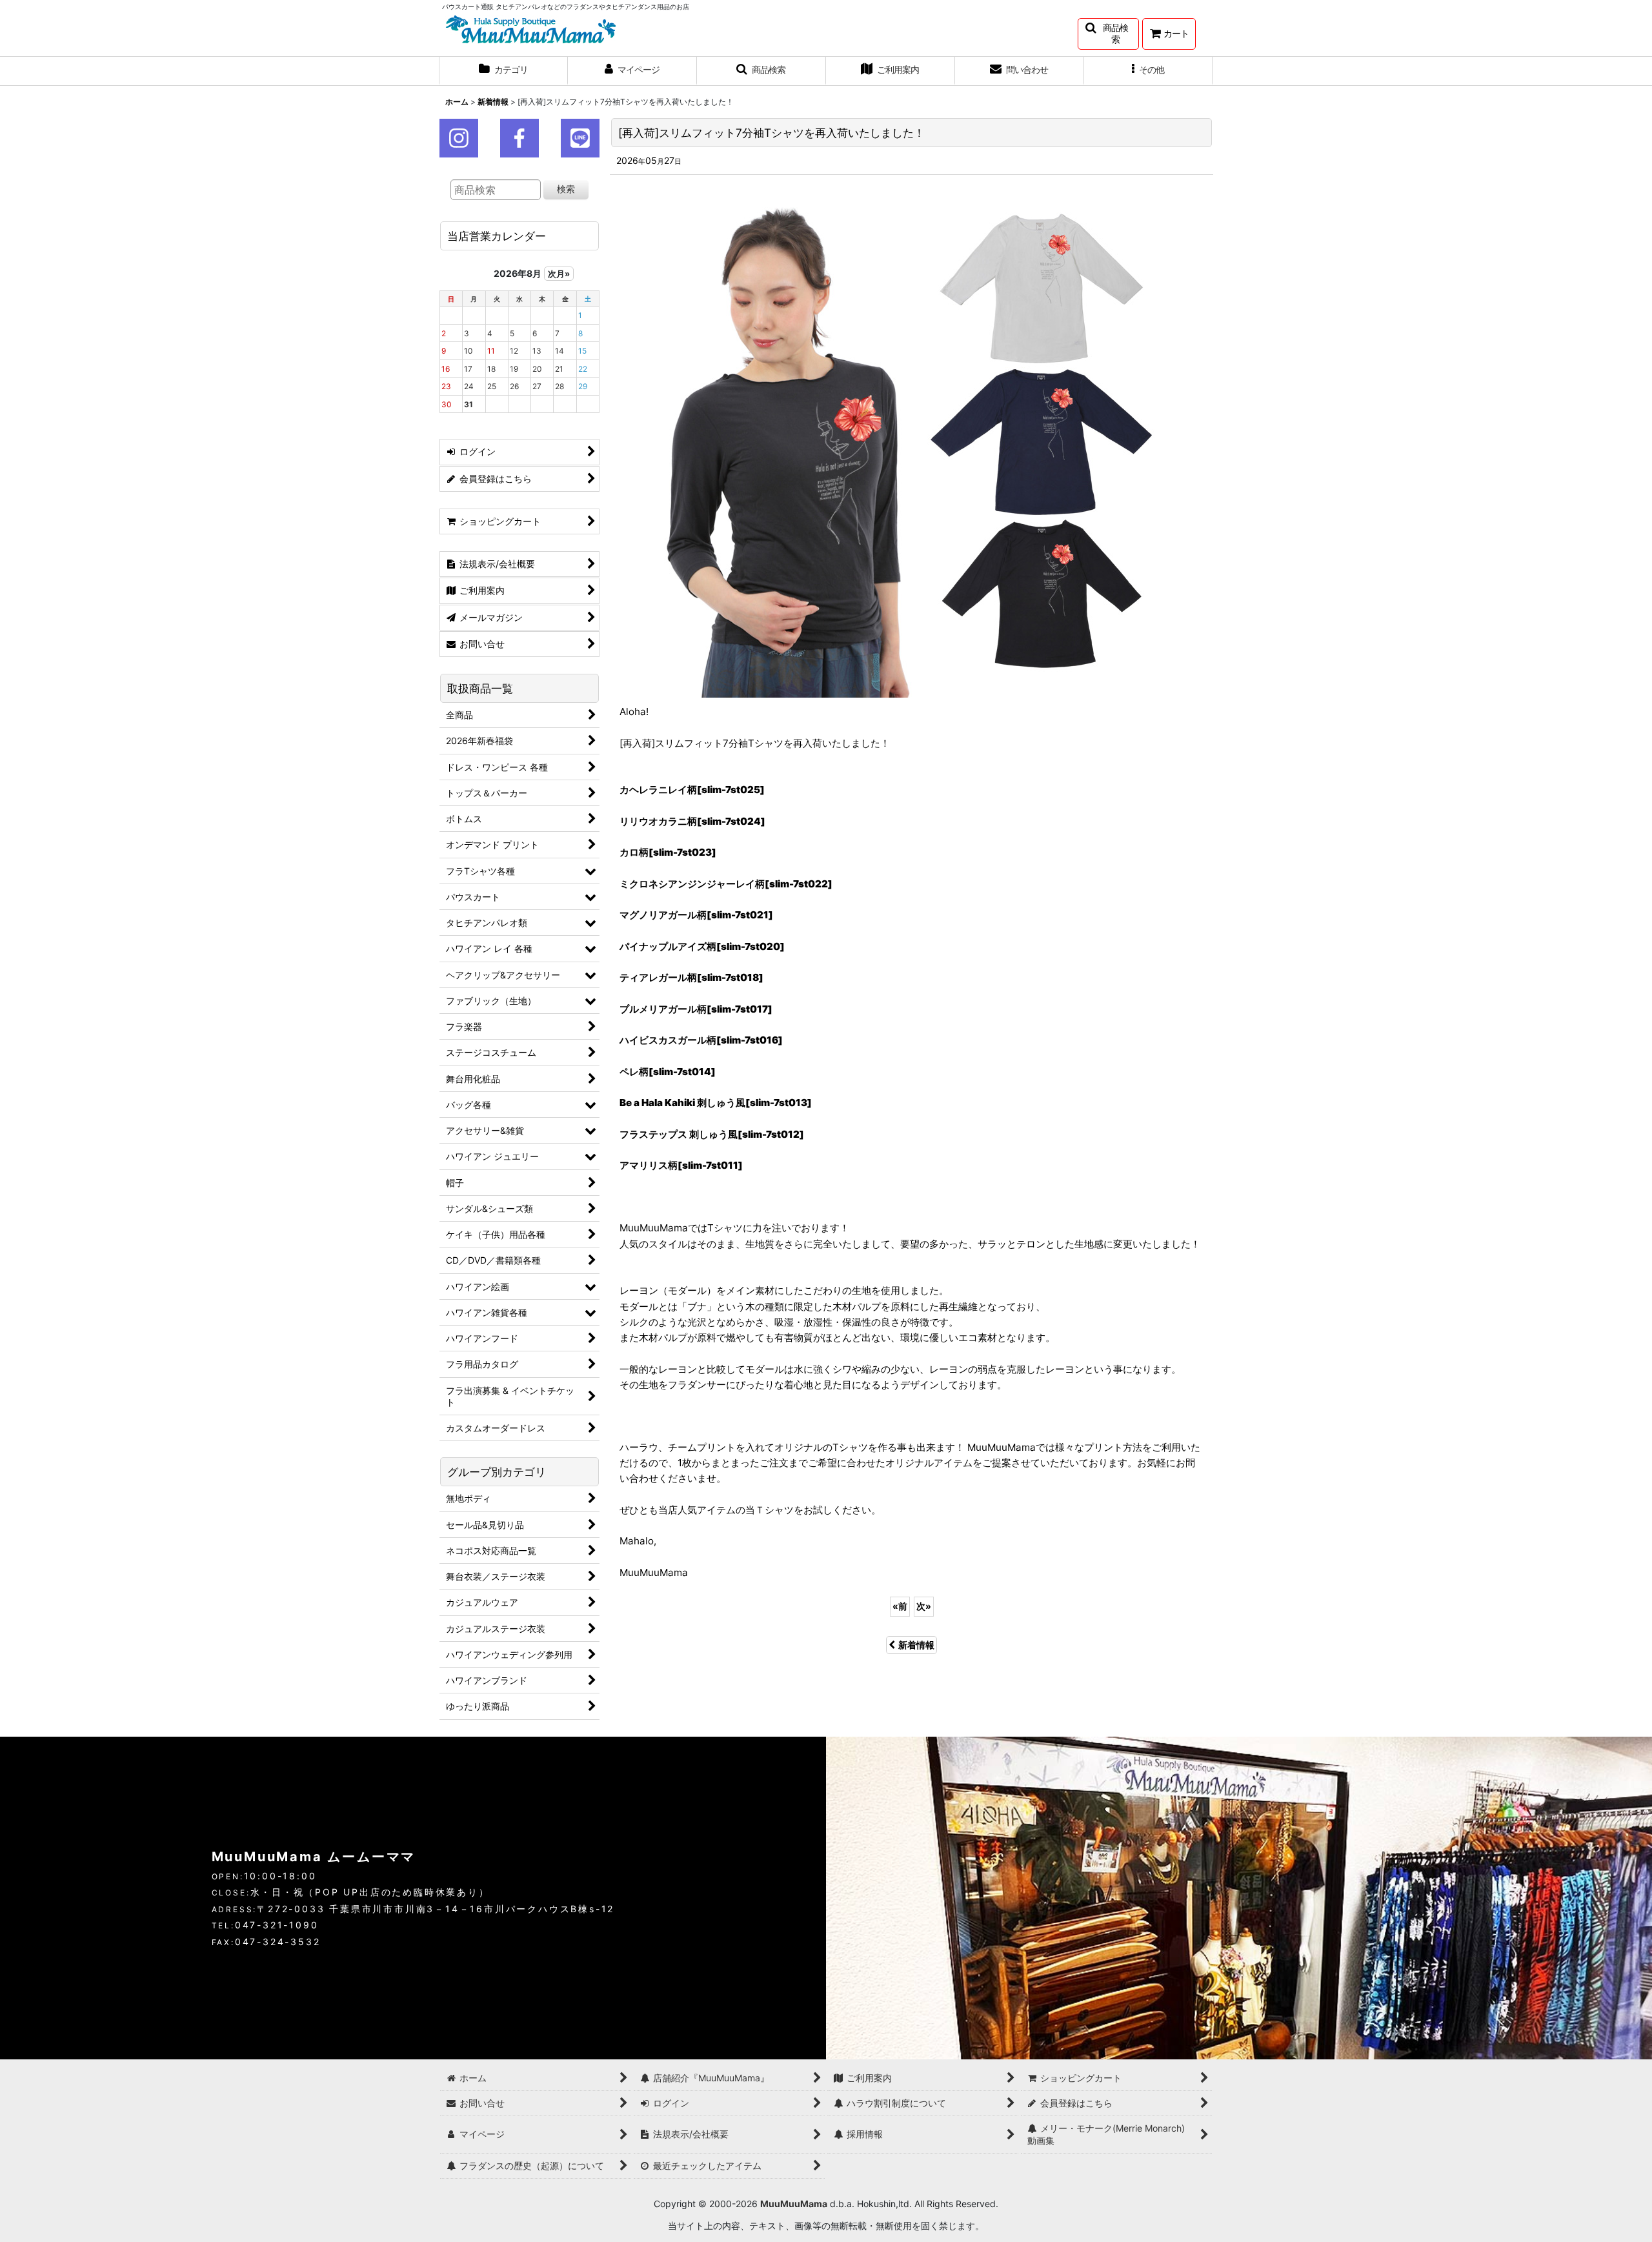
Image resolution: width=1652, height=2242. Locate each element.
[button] (1108, 34)
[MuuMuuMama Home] (531, 28)
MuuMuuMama (794, 2204)
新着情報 (916, 1645)
